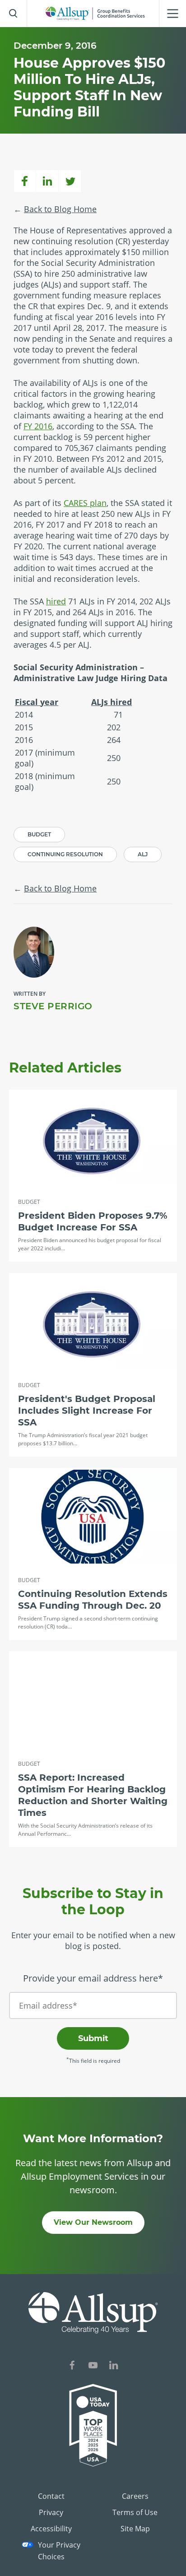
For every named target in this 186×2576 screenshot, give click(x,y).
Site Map (135, 2529)
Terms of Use (135, 2512)
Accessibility (51, 2529)
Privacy (51, 2512)
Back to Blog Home (60, 209)
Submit (93, 2038)
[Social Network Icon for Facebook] (72, 2366)
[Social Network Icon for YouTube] (93, 2366)
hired (56, 601)
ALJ (143, 854)
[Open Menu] (172, 14)
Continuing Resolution (65, 854)
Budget (39, 834)
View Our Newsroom (93, 2222)
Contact (51, 2496)
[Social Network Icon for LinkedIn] (114, 2366)
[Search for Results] (14, 14)
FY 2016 (38, 426)
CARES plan (85, 503)
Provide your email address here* (93, 1978)
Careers (135, 2496)
